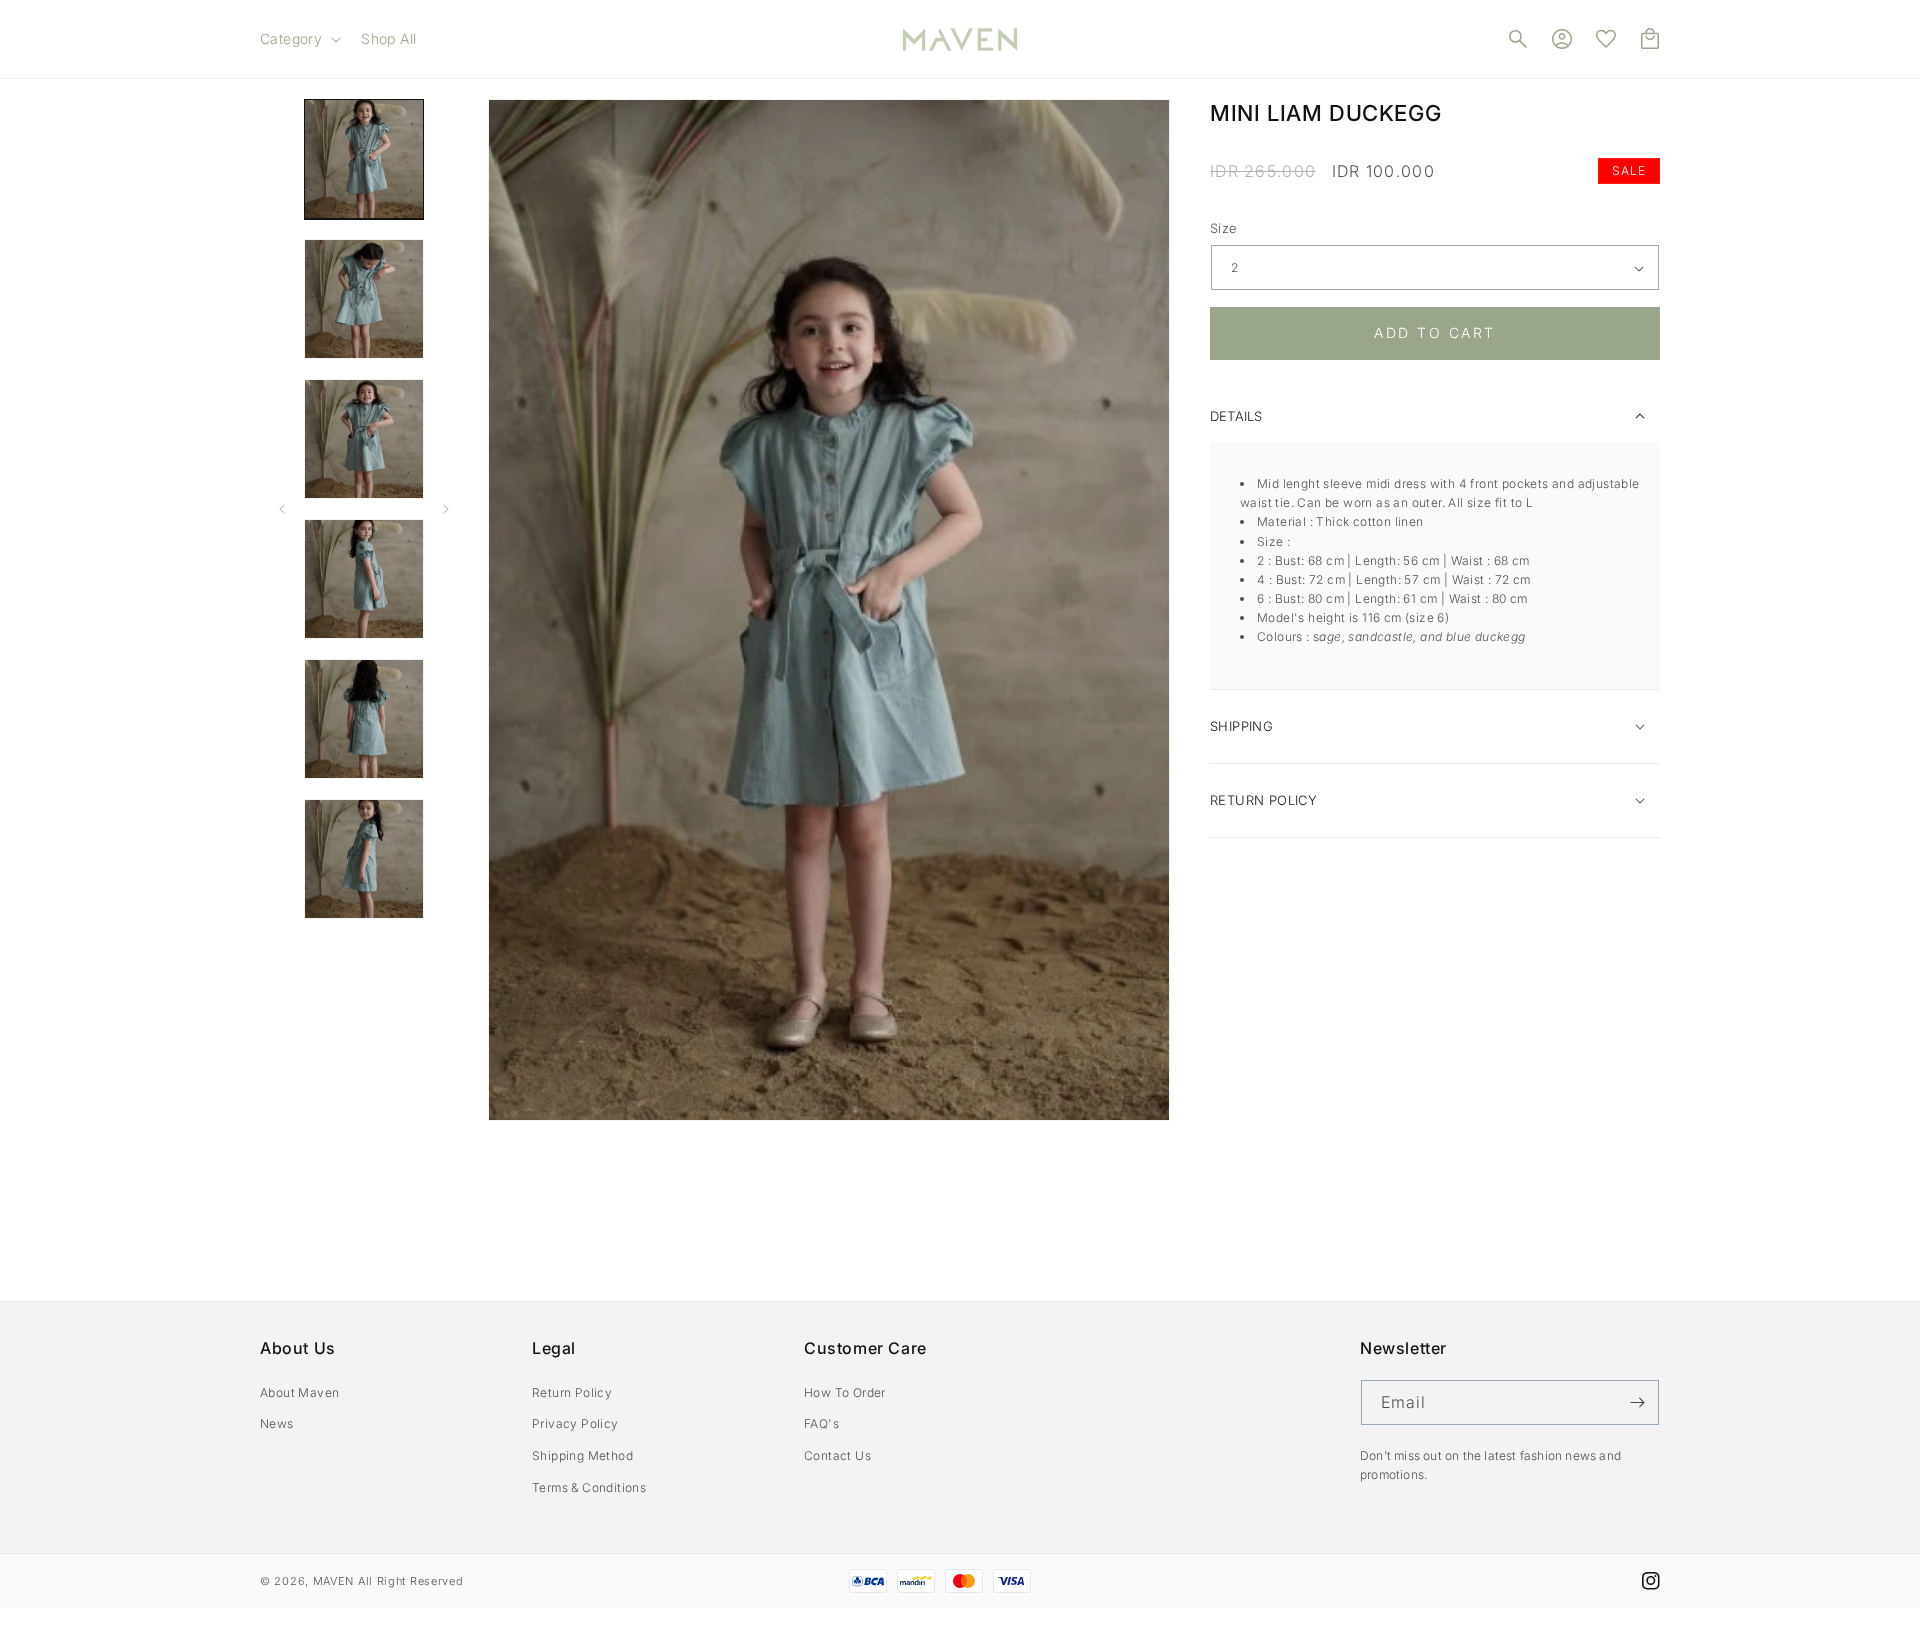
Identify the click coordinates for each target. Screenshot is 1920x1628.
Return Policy (572, 1392)
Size (1224, 228)
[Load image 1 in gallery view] (364, 159)
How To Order (845, 1392)
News (277, 1423)
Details (1236, 416)
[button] (298, 39)
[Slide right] (446, 509)
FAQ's (821, 1423)
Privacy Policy (575, 1423)
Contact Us (837, 1455)
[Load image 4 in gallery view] (364, 579)
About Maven (299, 1392)
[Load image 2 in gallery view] (364, 299)
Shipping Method (582, 1455)
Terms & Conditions (589, 1487)
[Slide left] (282, 509)
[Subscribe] (1637, 1402)
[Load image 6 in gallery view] (364, 859)
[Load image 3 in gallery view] (364, 439)
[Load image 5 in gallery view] (364, 719)
